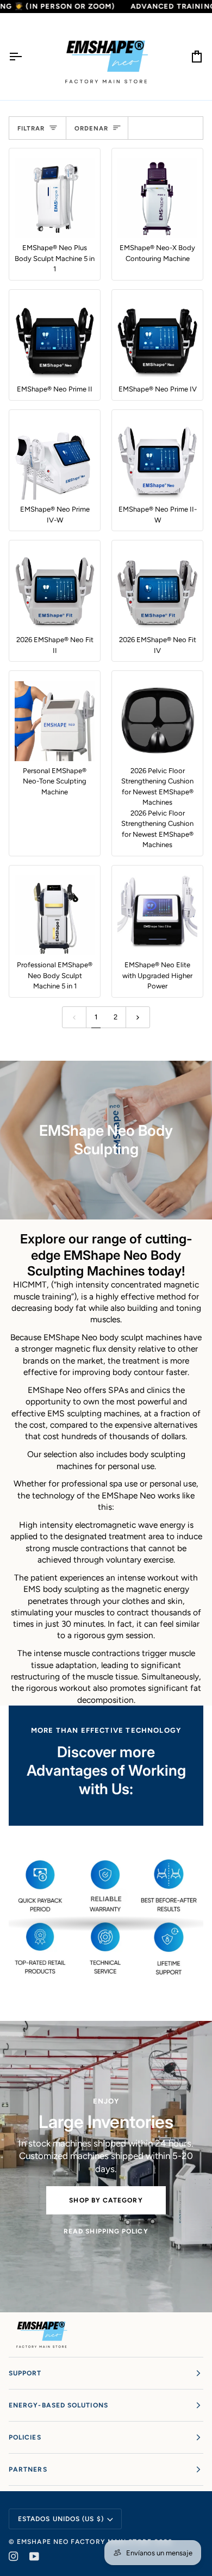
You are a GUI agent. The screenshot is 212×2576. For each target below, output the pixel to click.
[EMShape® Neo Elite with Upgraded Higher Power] (157, 915)
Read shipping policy (106, 2231)
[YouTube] (34, 2556)
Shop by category (106, 2200)
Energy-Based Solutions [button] (58, 2405)
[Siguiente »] (138, 1017)
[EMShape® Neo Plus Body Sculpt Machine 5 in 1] (55, 198)
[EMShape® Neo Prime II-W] (157, 460)
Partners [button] (28, 2469)
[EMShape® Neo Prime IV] (157, 340)
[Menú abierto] (25, 57)
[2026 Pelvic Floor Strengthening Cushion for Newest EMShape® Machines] (157, 721)
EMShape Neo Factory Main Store (84, 2542)
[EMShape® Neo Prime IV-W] (55, 460)
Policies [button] (25, 2437)
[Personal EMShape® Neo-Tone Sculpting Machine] (55, 721)
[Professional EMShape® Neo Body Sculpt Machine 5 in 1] (55, 915)
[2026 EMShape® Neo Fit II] (55, 590)
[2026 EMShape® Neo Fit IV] (157, 590)
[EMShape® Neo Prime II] (55, 340)
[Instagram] (14, 2556)
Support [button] (25, 2373)
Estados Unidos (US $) (61, 2519)
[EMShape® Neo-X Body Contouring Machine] (157, 198)
